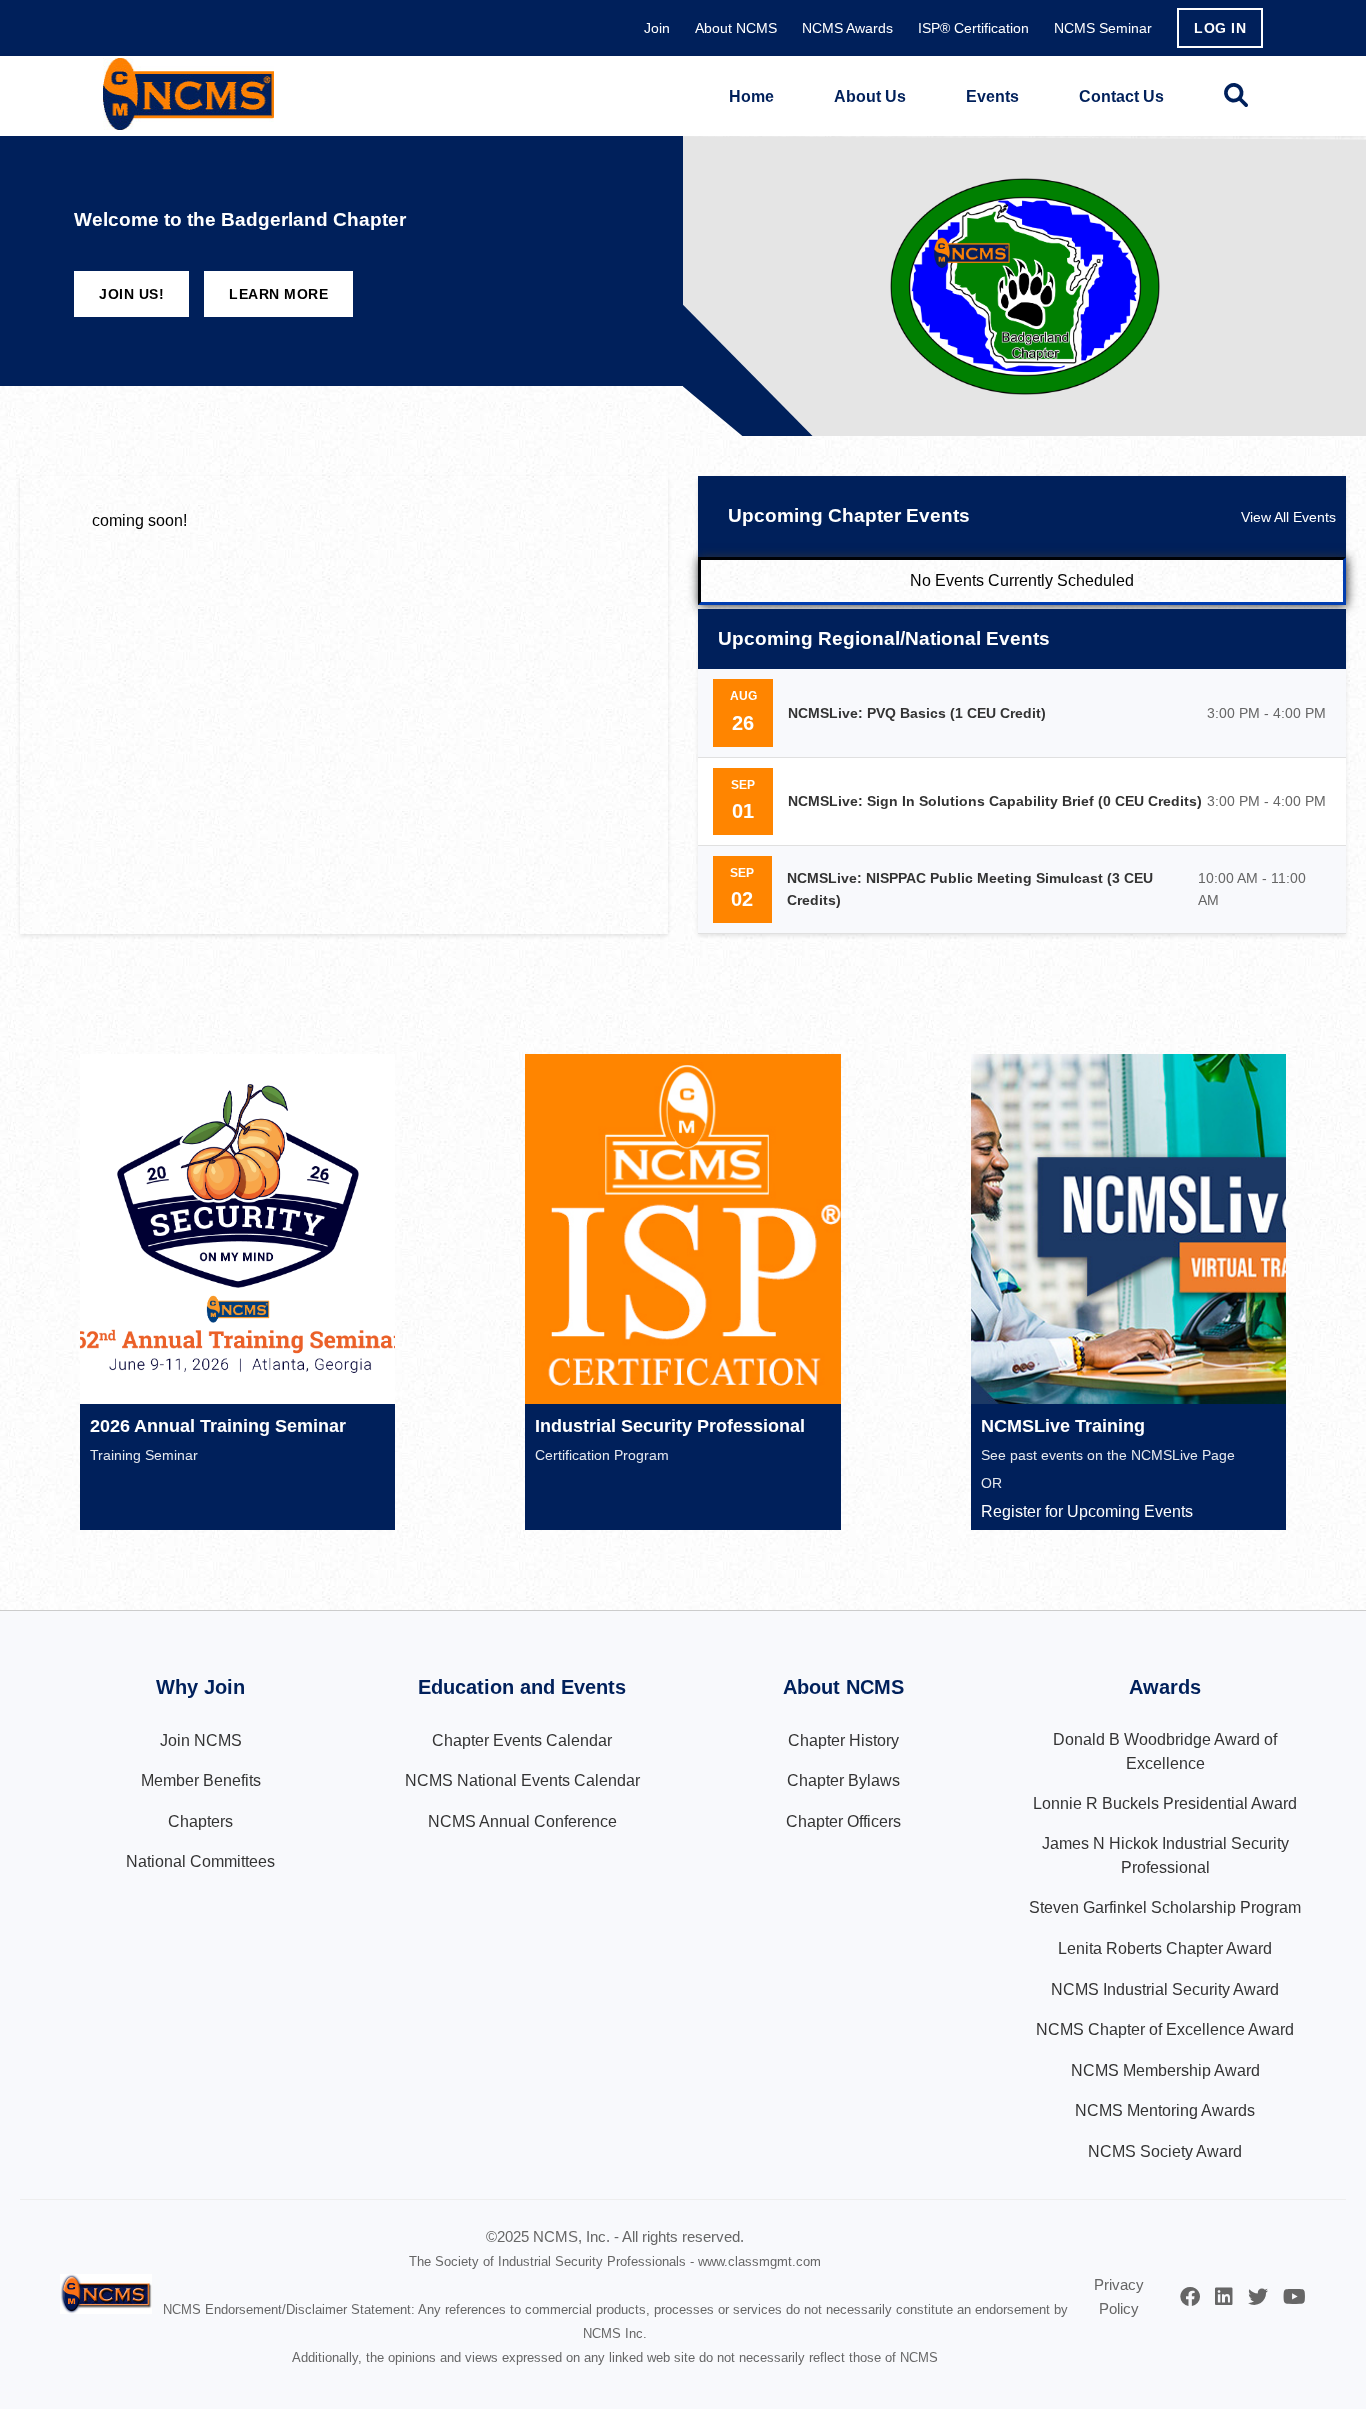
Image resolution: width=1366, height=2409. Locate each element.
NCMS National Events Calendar (522, 1780)
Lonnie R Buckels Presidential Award (1165, 1803)
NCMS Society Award (1165, 2151)
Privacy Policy (1119, 2296)
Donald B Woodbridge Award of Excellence (1165, 1751)
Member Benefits (201, 1780)
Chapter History (843, 1740)
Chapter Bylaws (843, 1780)
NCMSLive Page (1183, 1455)
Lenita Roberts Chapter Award (1165, 1948)
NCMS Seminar (1103, 28)
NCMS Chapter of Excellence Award (1165, 2029)
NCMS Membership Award (1165, 2070)
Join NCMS (201, 1740)
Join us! (131, 294)
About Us (870, 96)
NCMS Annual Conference (522, 1821)
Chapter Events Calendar (522, 1740)
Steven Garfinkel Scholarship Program (1165, 1907)
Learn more (278, 294)
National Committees (200, 1861)
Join (657, 28)
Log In (1220, 28)
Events (992, 96)
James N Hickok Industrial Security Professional (1165, 1855)
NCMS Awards (847, 28)
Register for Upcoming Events (1087, 1511)
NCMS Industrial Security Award (1165, 1989)
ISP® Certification (973, 28)
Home (751, 96)
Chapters (200, 1821)
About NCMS (736, 28)
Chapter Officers (843, 1821)
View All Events (1288, 517)
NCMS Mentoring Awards (1165, 2110)
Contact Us (1121, 96)
